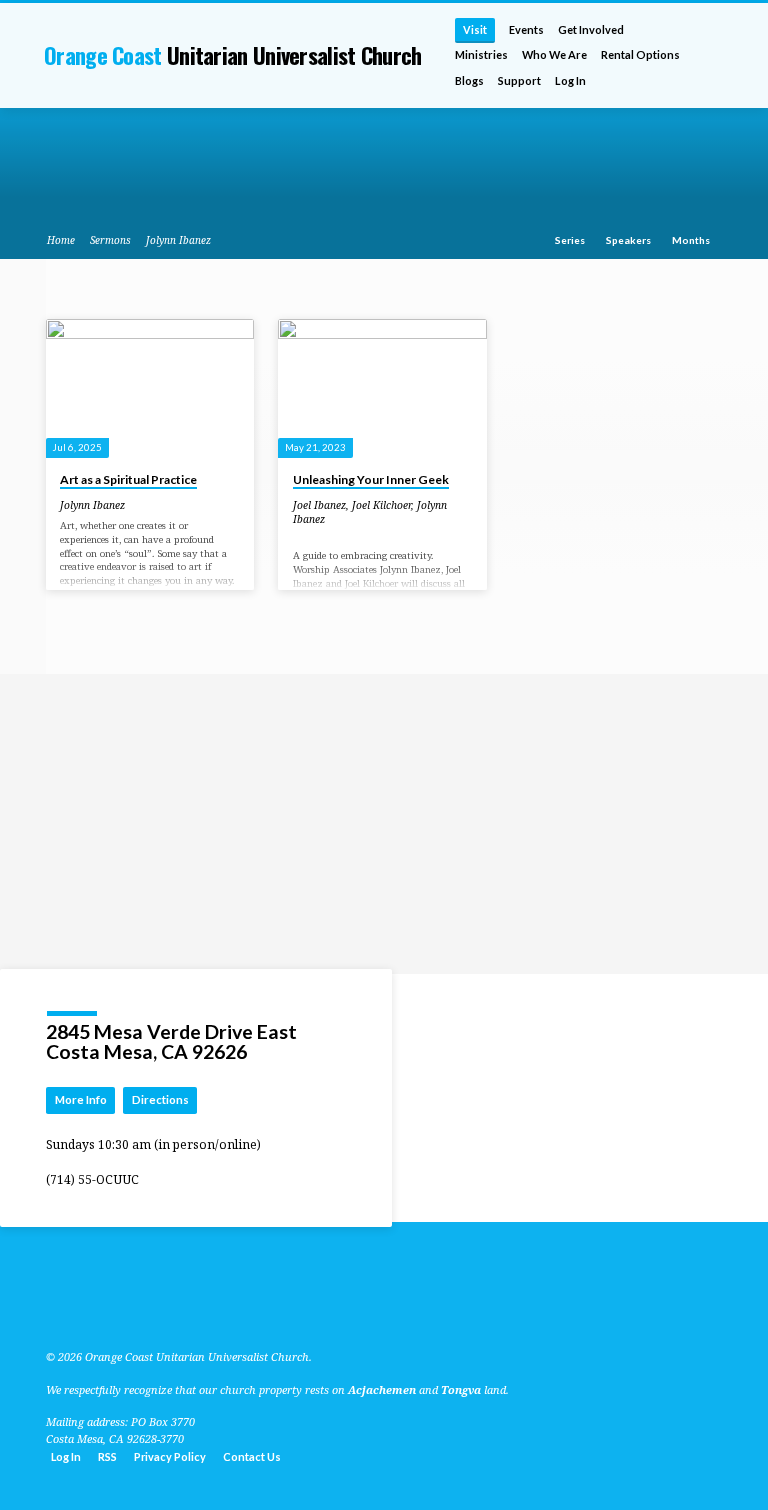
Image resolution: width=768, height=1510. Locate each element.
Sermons (110, 240)
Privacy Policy (170, 1456)
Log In (570, 80)
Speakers (629, 240)
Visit (475, 29)
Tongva (461, 1389)
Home (61, 240)
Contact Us (252, 1456)
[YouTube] (73, 1309)
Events (526, 29)
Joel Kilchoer (381, 505)
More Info (81, 1099)
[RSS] (52, 1309)
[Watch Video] (139, 505)
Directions (160, 1099)
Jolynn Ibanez (178, 240)
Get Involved (591, 29)
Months (692, 240)
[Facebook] (97, 1309)
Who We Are (554, 54)
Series (571, 240)
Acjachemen (382, 1389)
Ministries (481, 54)
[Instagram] (121, 1309)
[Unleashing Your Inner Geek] (382, 388)
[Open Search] (715, 55)
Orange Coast (233, 54)
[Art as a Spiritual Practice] (150, 388)
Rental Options (640, 54)
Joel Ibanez (319, 505)
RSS (107, 1456)
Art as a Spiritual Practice (128, 479)
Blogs (469, 80)
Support (519, 80)
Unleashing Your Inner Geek (371, 479)
